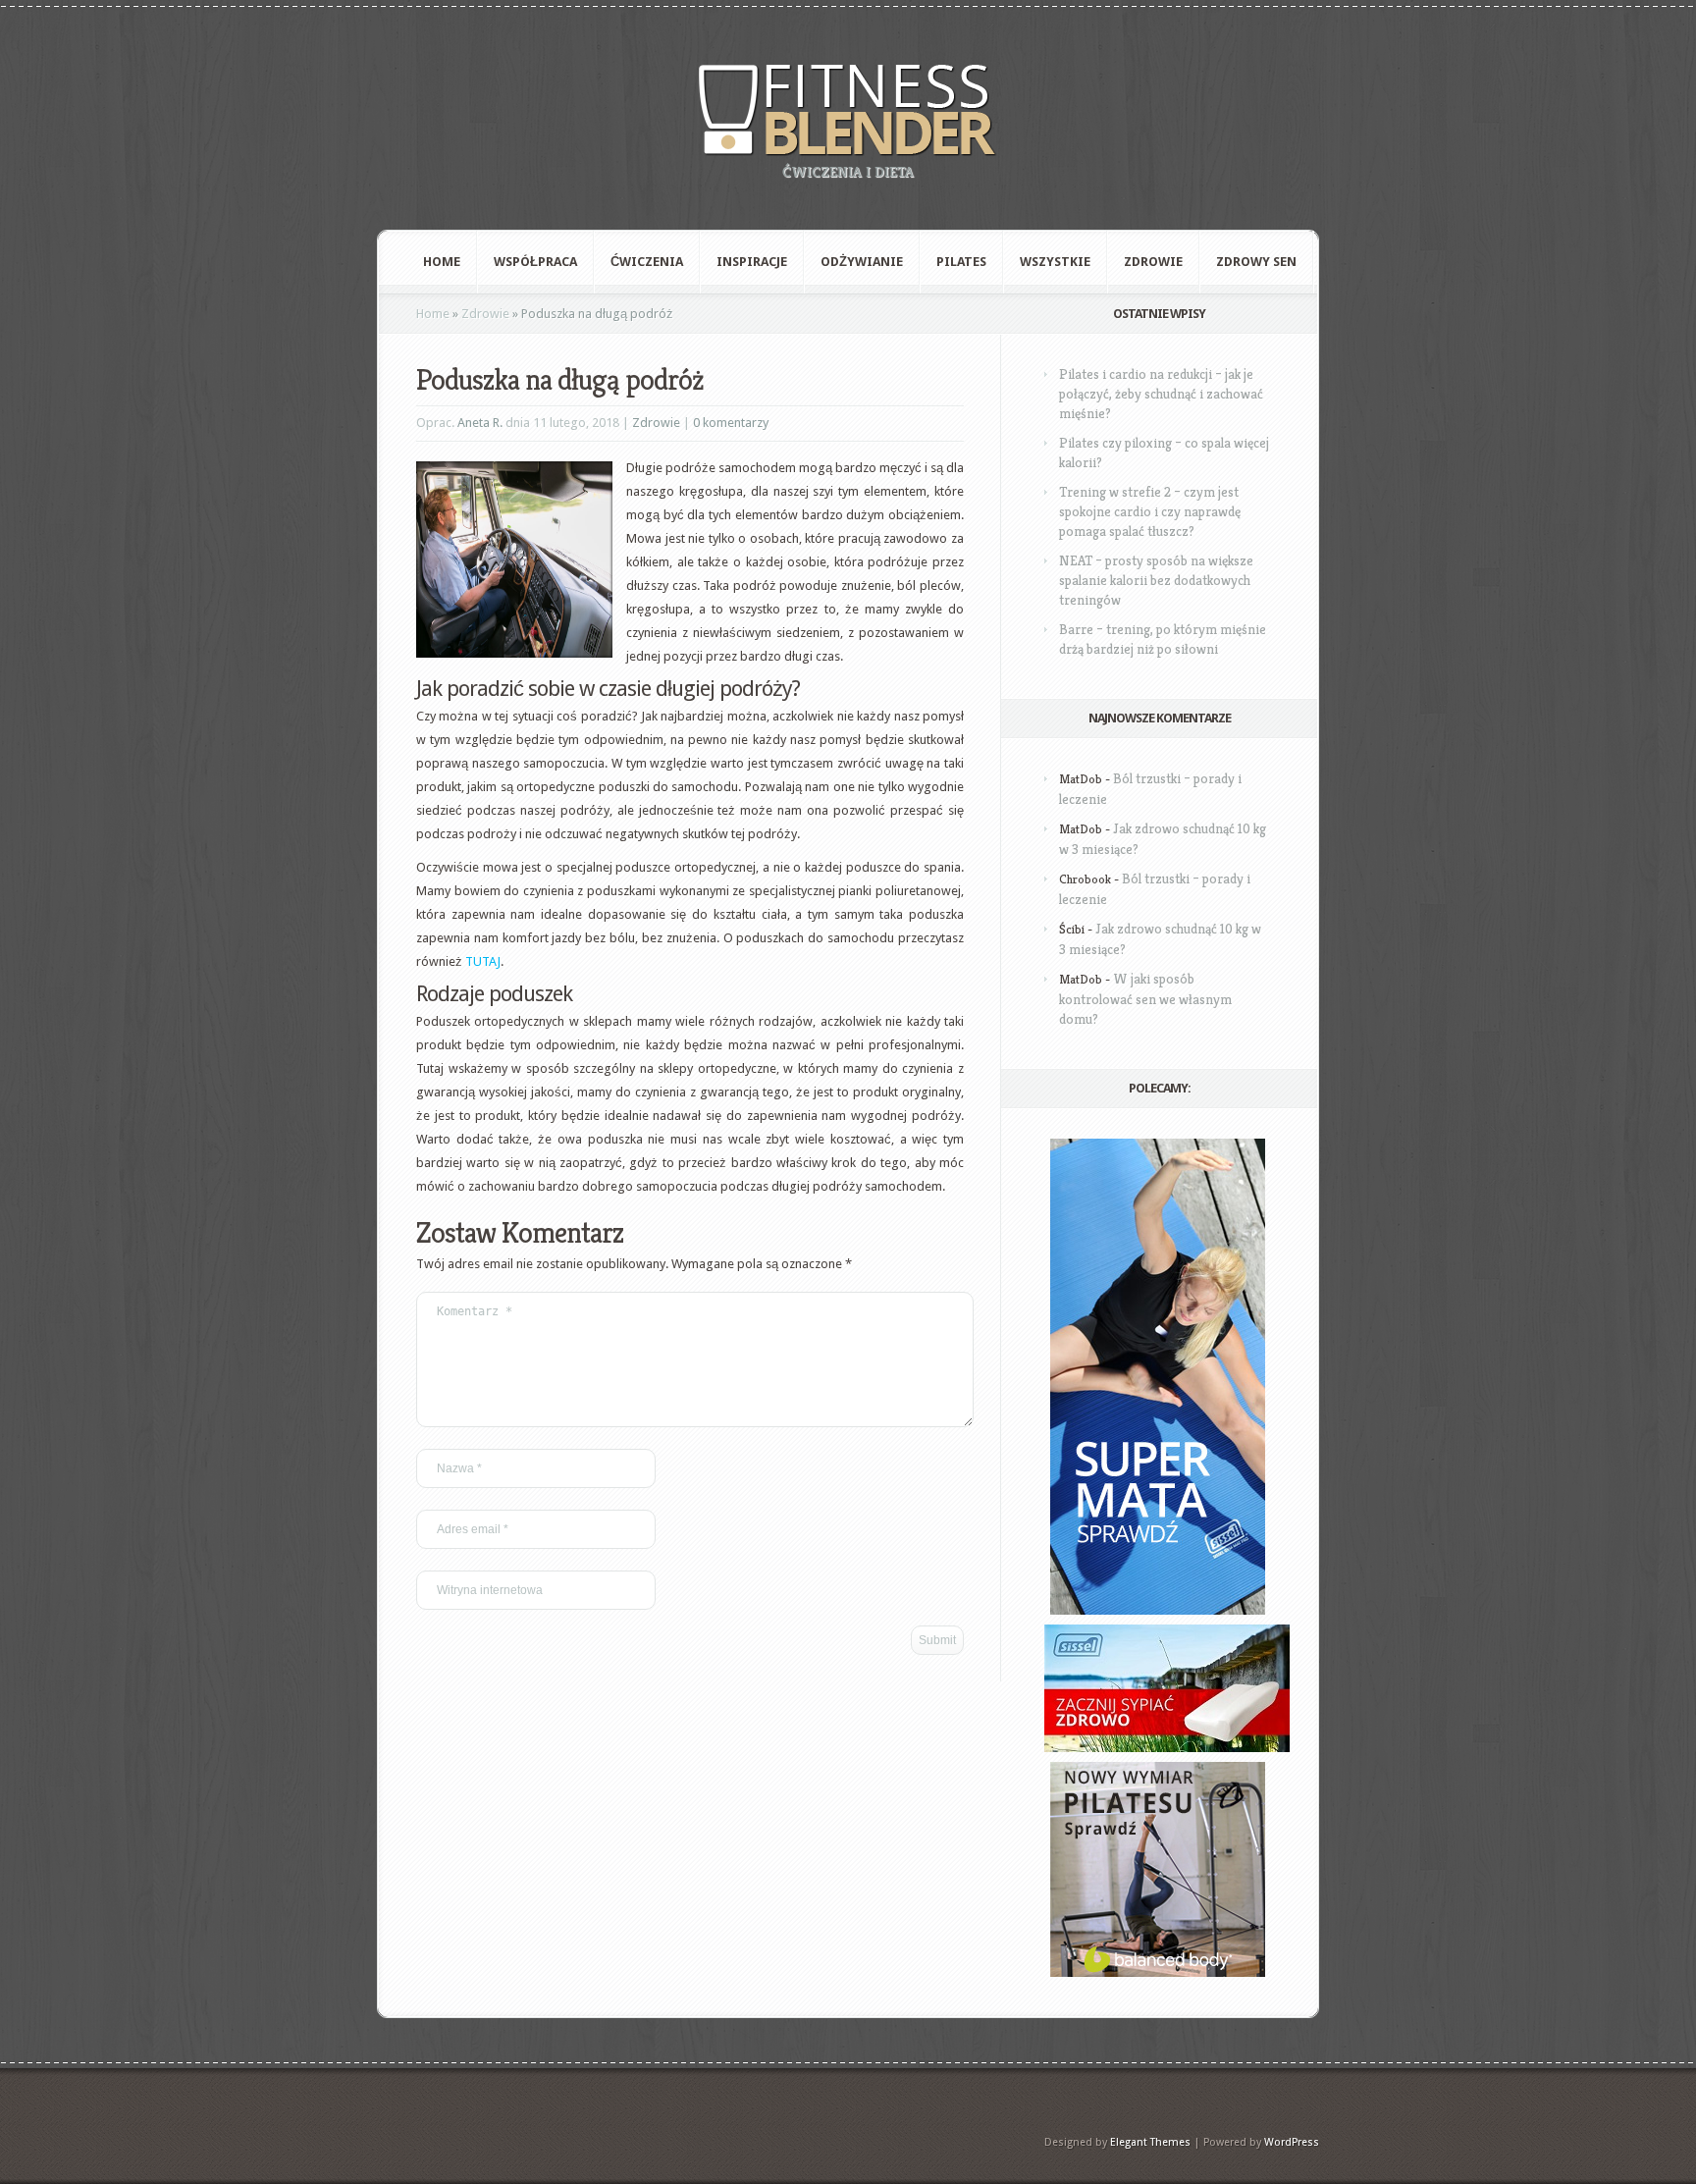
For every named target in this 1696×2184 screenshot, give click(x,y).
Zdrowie (1153, 262)
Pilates (961, 262)
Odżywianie (862, 262)
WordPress (1292, 2142)
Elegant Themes (1150, 2142)
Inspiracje (752, 262)
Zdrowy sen (1256, 262)
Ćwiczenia (647, 262)
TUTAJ (483, 961)
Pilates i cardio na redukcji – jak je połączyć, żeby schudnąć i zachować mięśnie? (1161, 394)
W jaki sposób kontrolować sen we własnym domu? (1145, 999)
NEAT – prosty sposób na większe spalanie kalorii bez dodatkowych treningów (1156, 580)
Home (442, 262)
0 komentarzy (731, 423)
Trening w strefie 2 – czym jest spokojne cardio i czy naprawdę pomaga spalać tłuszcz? (1150, 511)
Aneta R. (480, 423)
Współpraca (535, 262)
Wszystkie (1055, 262)
